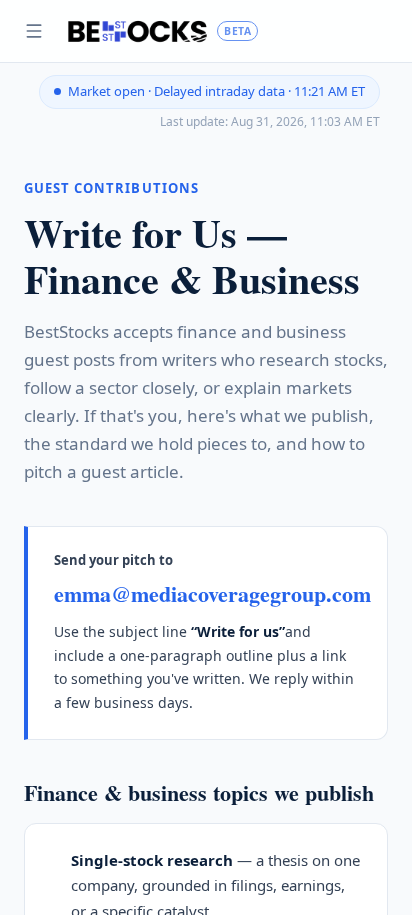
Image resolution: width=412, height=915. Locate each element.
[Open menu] (34, 31)
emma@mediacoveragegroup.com (212, 593)
